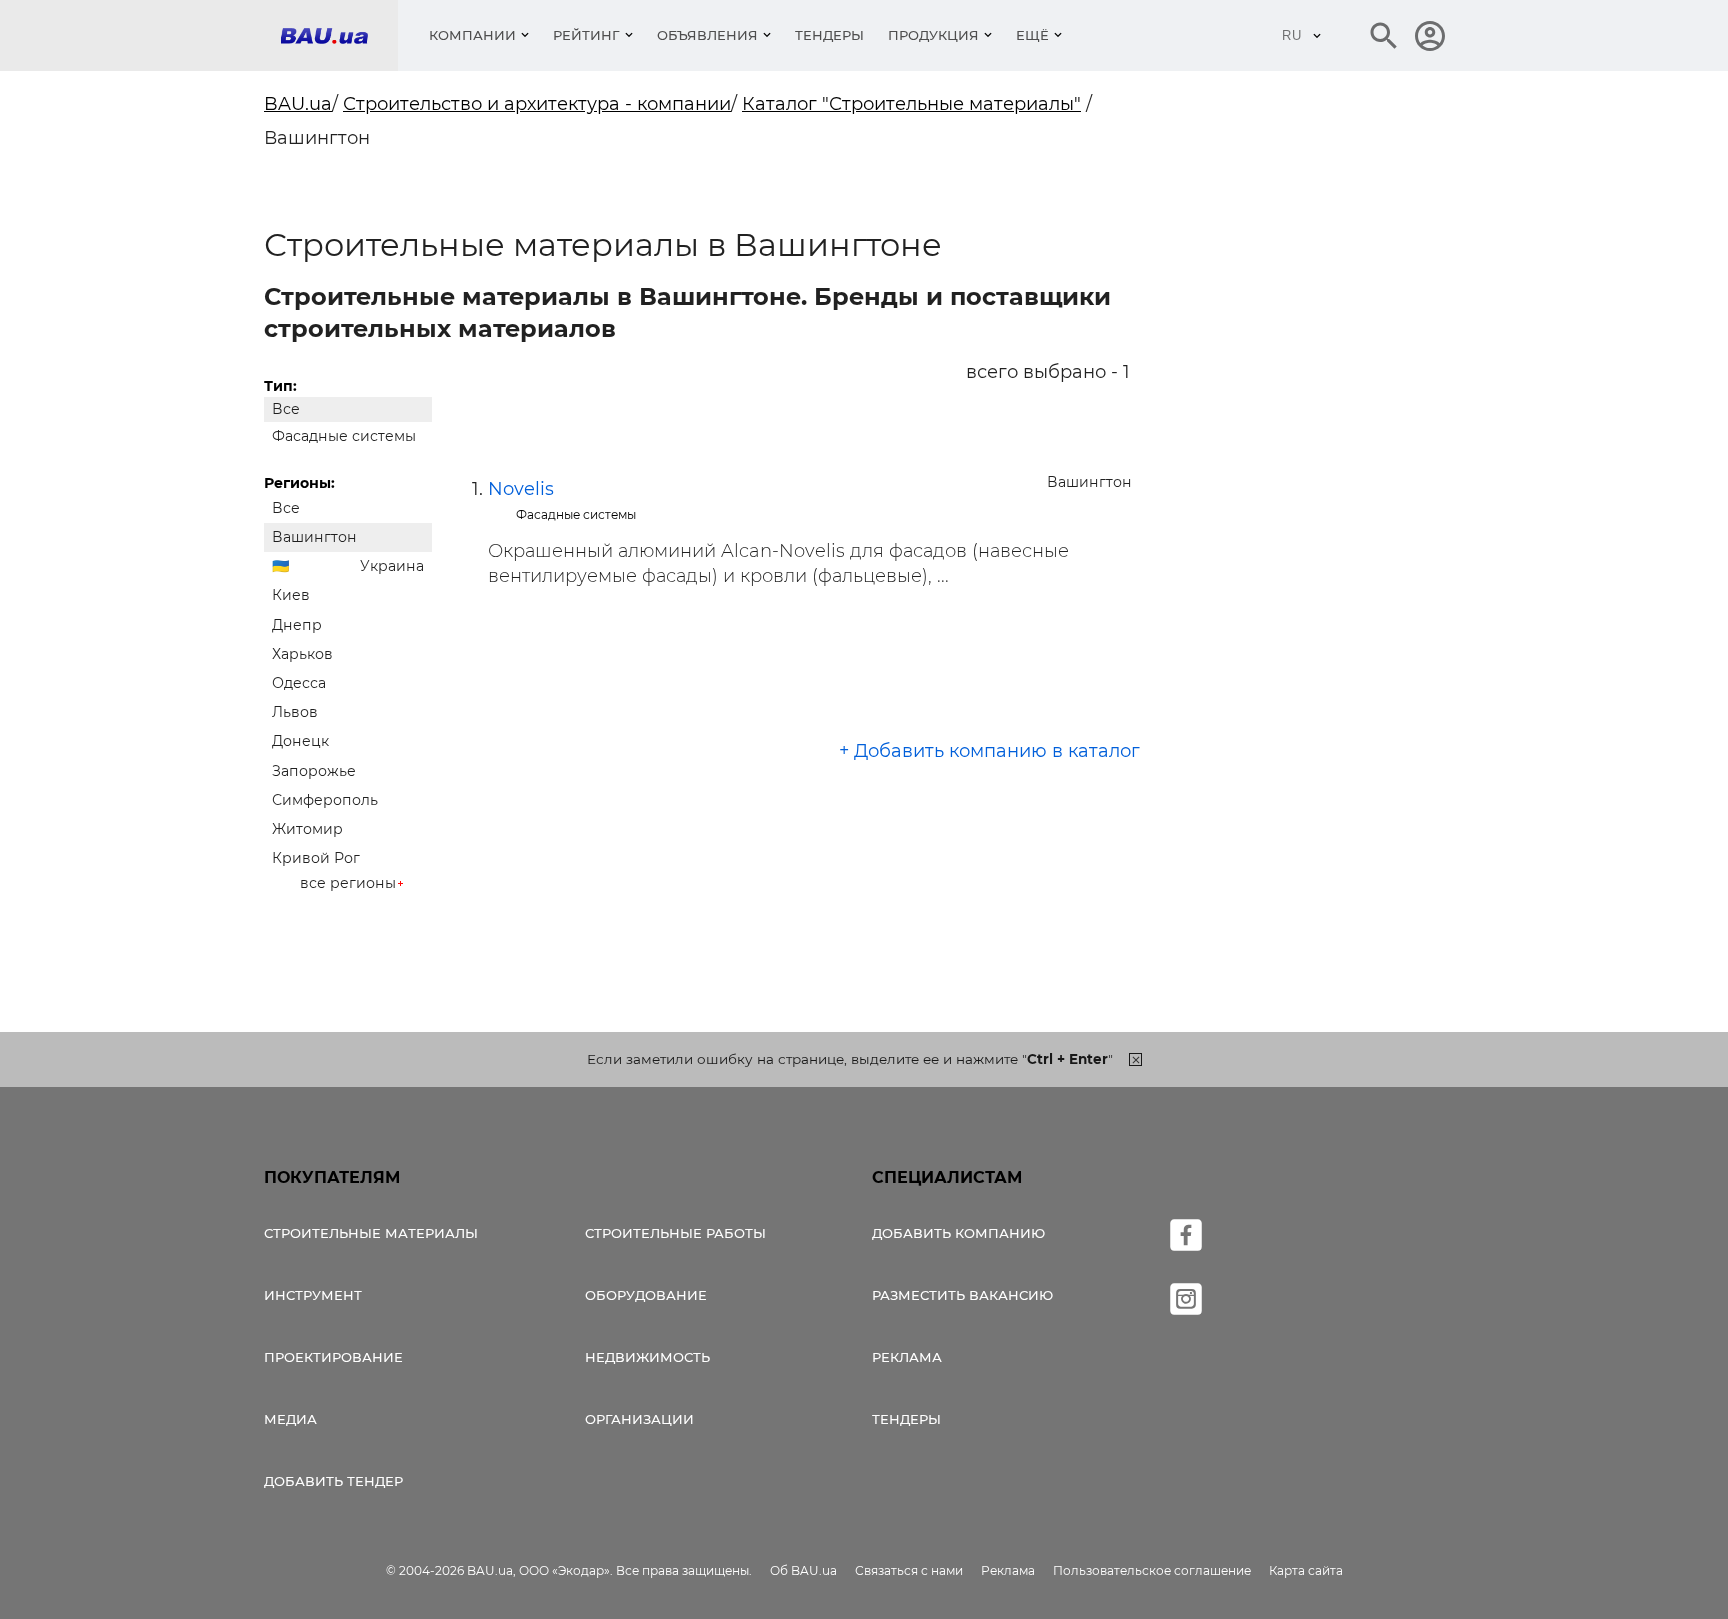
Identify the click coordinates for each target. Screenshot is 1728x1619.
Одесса (299, 683)
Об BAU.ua (803, 1570)
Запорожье (314, 771)
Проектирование (333, 1357)
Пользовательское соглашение (1152, 1570)
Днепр (297, 625)
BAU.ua (298, 104)
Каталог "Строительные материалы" (911, 104)
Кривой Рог (316, 858)
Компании (472, 35)
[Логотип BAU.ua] (339, 35)
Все (286, 409)
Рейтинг (586, 35)
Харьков (302, 654)
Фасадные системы (344, 436)
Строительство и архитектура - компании (537, 104)
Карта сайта (1306, 1570)
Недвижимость (647, 1357)
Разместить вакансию (962, 1295)
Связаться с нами (909, 1570)
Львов (295, 712)
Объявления (707, 35)
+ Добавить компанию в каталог (989, 751)
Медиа (290, 1419)
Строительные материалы (371, 1233)
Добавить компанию (958, 1233)
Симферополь (325, 800)
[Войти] (1430, 36)
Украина (392, 566)
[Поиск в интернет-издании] (1384, 36)
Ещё (1032, 35)
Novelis (521, 489)
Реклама (907, 1357)
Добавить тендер (333, 1481)
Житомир (307, 829)
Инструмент (313, 1295)
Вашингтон (314, 537)
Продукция (933, 35)
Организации (639, 1419)
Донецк (300, 741)
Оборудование (646, 1295)
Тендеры (829, 35)
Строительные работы (675, 1233)
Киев (291, 595)
